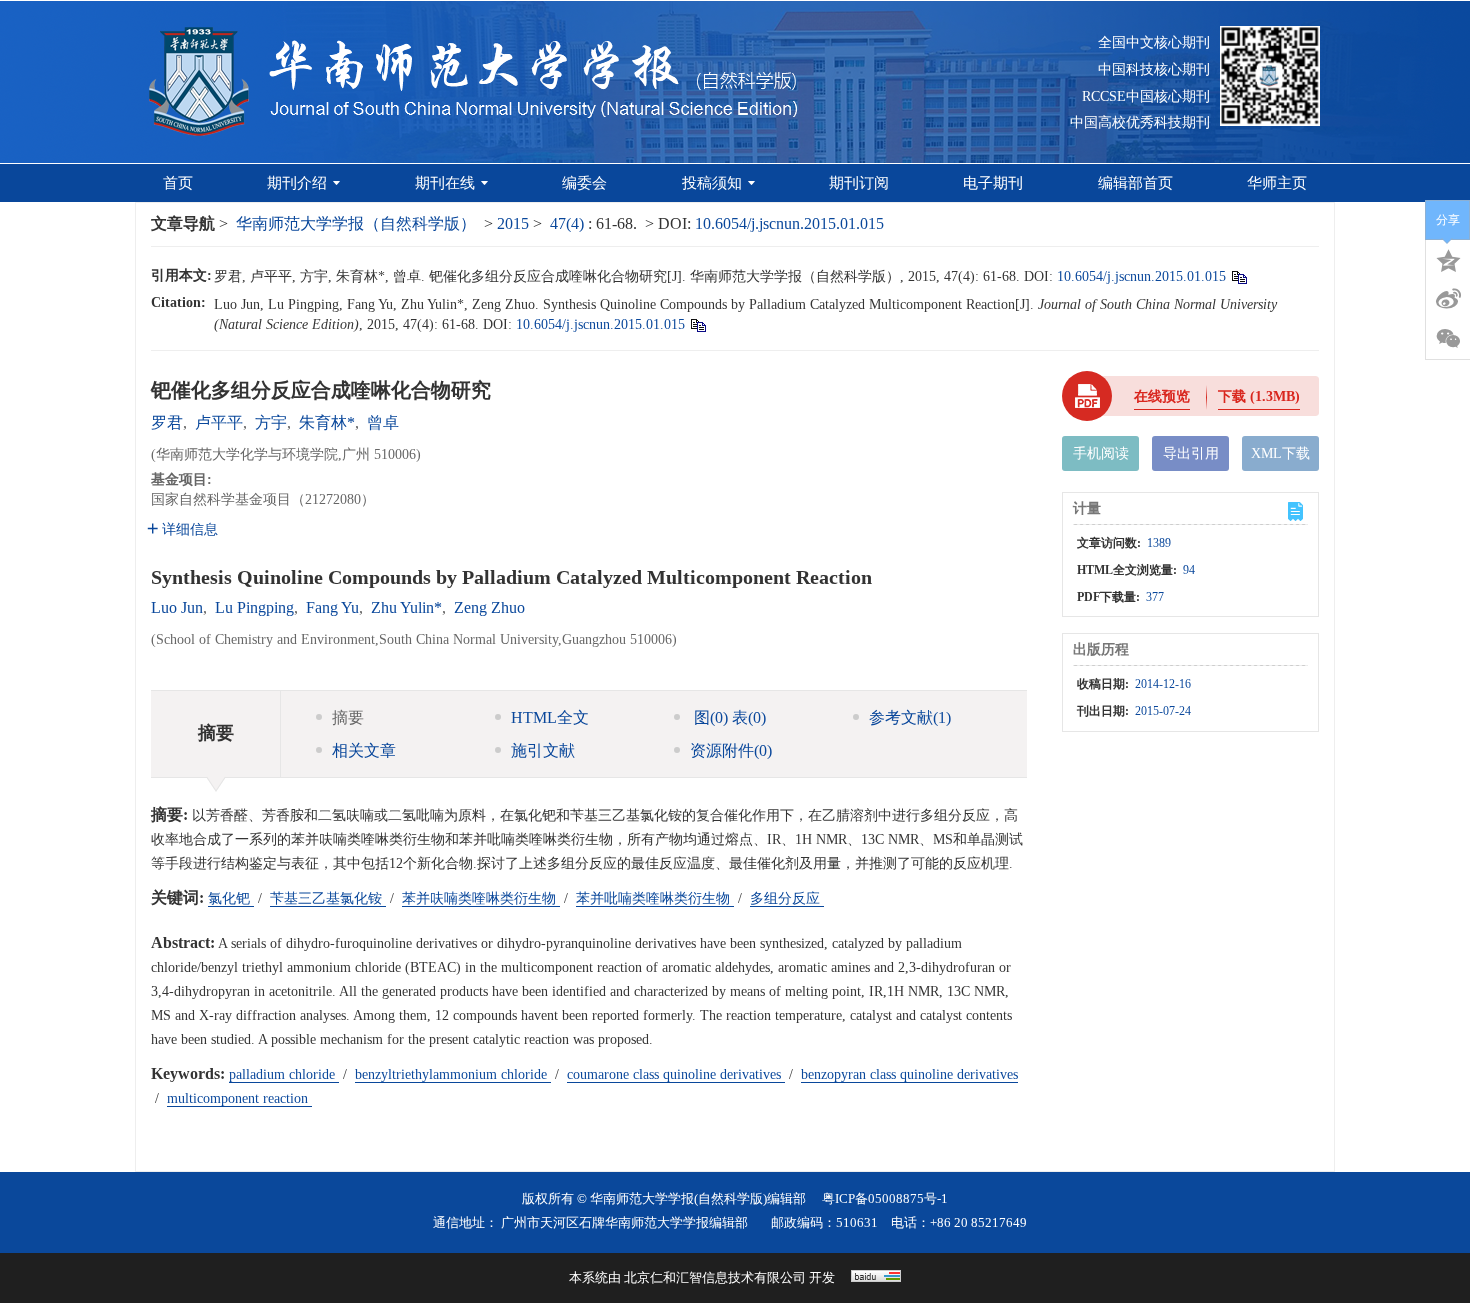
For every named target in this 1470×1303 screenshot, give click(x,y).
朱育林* (327, 422)
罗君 (167, 422)
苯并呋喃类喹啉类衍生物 (481, 898)
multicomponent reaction (239, 1098)
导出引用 (1191, 453)
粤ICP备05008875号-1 (885, 1198)
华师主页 (1277, 183)
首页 (178, 183)
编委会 (584, 183)
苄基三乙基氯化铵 (328, 898)
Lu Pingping (254, 607)
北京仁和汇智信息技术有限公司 (715, 1277)
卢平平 (219, 422)
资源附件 (731, 750)
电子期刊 (993, 183)
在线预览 (1162, 396)
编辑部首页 (1135, 183)
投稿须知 (712, 183)
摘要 (348, 717)
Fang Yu (332, 607)
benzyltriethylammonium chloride (453, 1074)
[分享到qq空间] (1448, 259)
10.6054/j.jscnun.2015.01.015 (789, 223)
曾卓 (383, 422)
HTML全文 (550, 717)
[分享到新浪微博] (1448, 299)
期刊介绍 (297, 183)
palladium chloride (284, 1074)
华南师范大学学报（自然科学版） (356, 223)
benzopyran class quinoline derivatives (909, 1074)
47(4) (569, 223)
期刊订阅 (859, 183)
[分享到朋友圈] (1448, 339)
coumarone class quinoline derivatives (676, 1074)
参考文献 (910, 717)
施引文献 (543, 750)
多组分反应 (787, 898)
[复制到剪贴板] (1238, 276)
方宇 (271, 422)
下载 (1259, 396)
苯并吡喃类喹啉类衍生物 (655, 898)
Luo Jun (177, 607)
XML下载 (1280, 453)
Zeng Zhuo (489, 607)
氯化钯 (231, 898)
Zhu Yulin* (406, 607)
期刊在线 (445, 183)
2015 (513, 223)
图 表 (728, 717)
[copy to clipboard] (697, 324)
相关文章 (364, 750)
